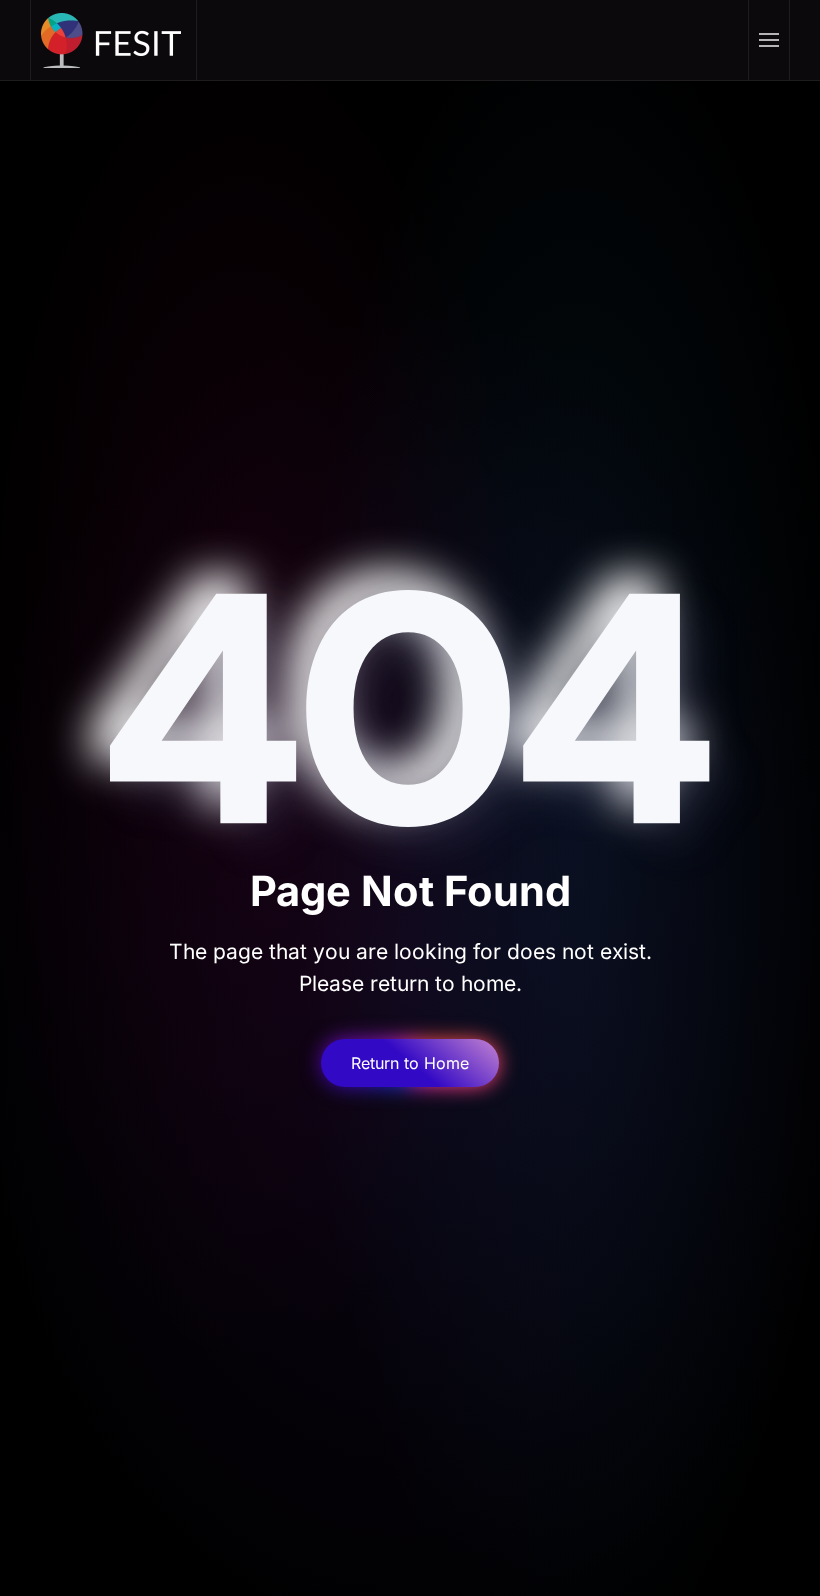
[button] (768, 40)
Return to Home (410, 1063)
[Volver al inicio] (114, 40)
